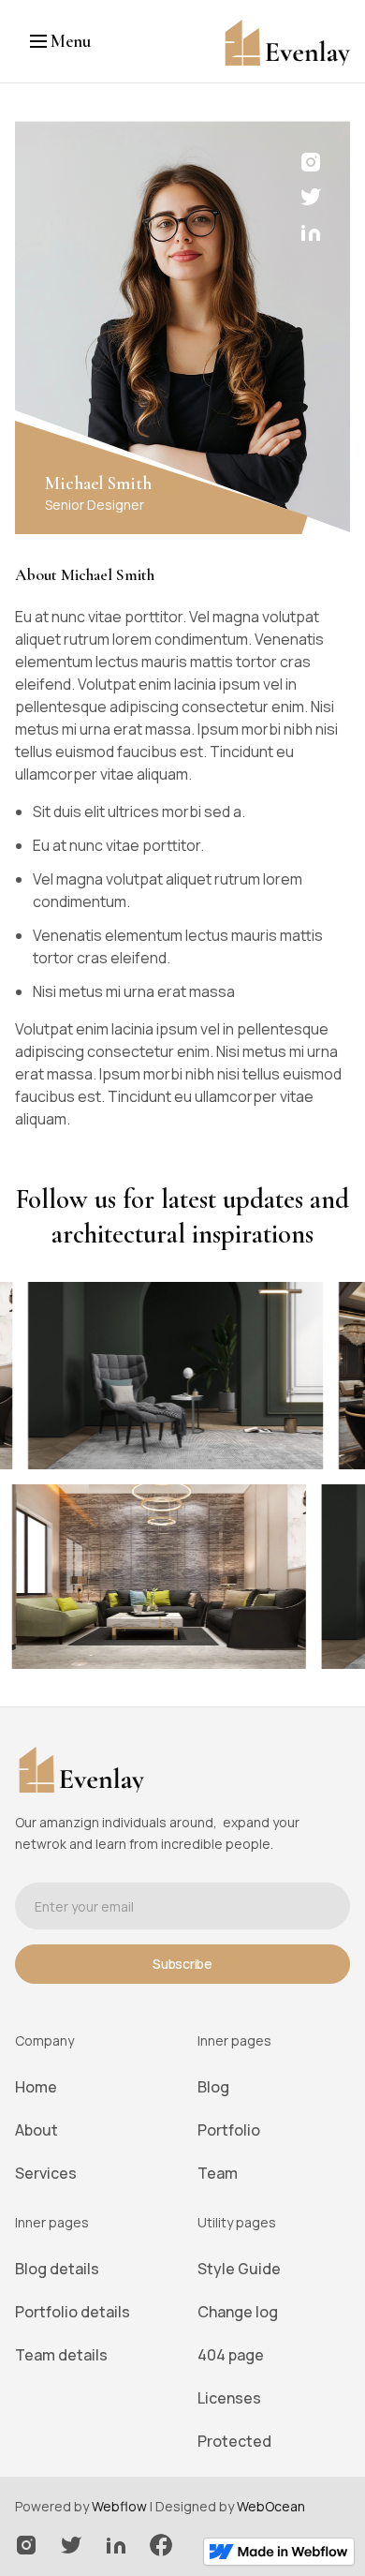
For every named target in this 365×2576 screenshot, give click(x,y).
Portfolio (229, 2130)
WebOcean (271, 2506)
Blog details (57, 2269)
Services (46, 2173)
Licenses (229, 2398)
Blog (213, 2087)
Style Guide (239, 2269)
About (36, 2130)
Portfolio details (73, 2312)
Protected (234, 2441)
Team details (61, 2355)
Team (218, 2173)
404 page (231, 2355)
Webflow (119, 2506)
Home (36, 2087)
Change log (238, 2312)
